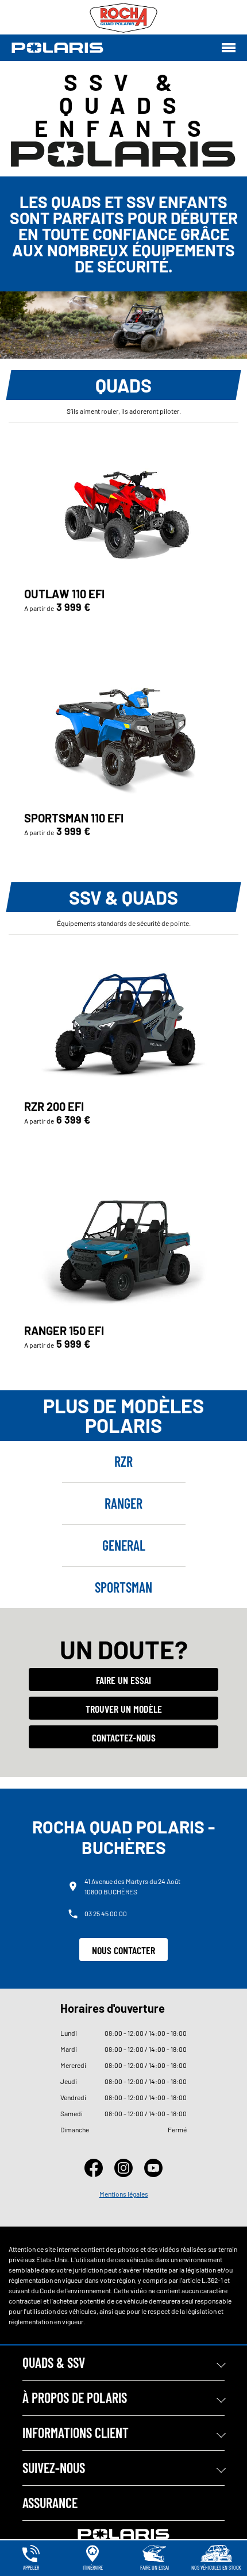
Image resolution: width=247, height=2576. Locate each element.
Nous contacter (123, 1950)
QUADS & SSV (54, 2362)
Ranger (123, 1503)
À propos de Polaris (75, 2398)
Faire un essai (123, 1680)
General (124, 1545)
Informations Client (76, 2433)
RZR (123, 1461)
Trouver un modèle (124, 1709)
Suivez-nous (54, 2468)
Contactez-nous (124, 1737)
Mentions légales (124, 2194)
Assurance (50, 2503)
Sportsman (123, 1587)
